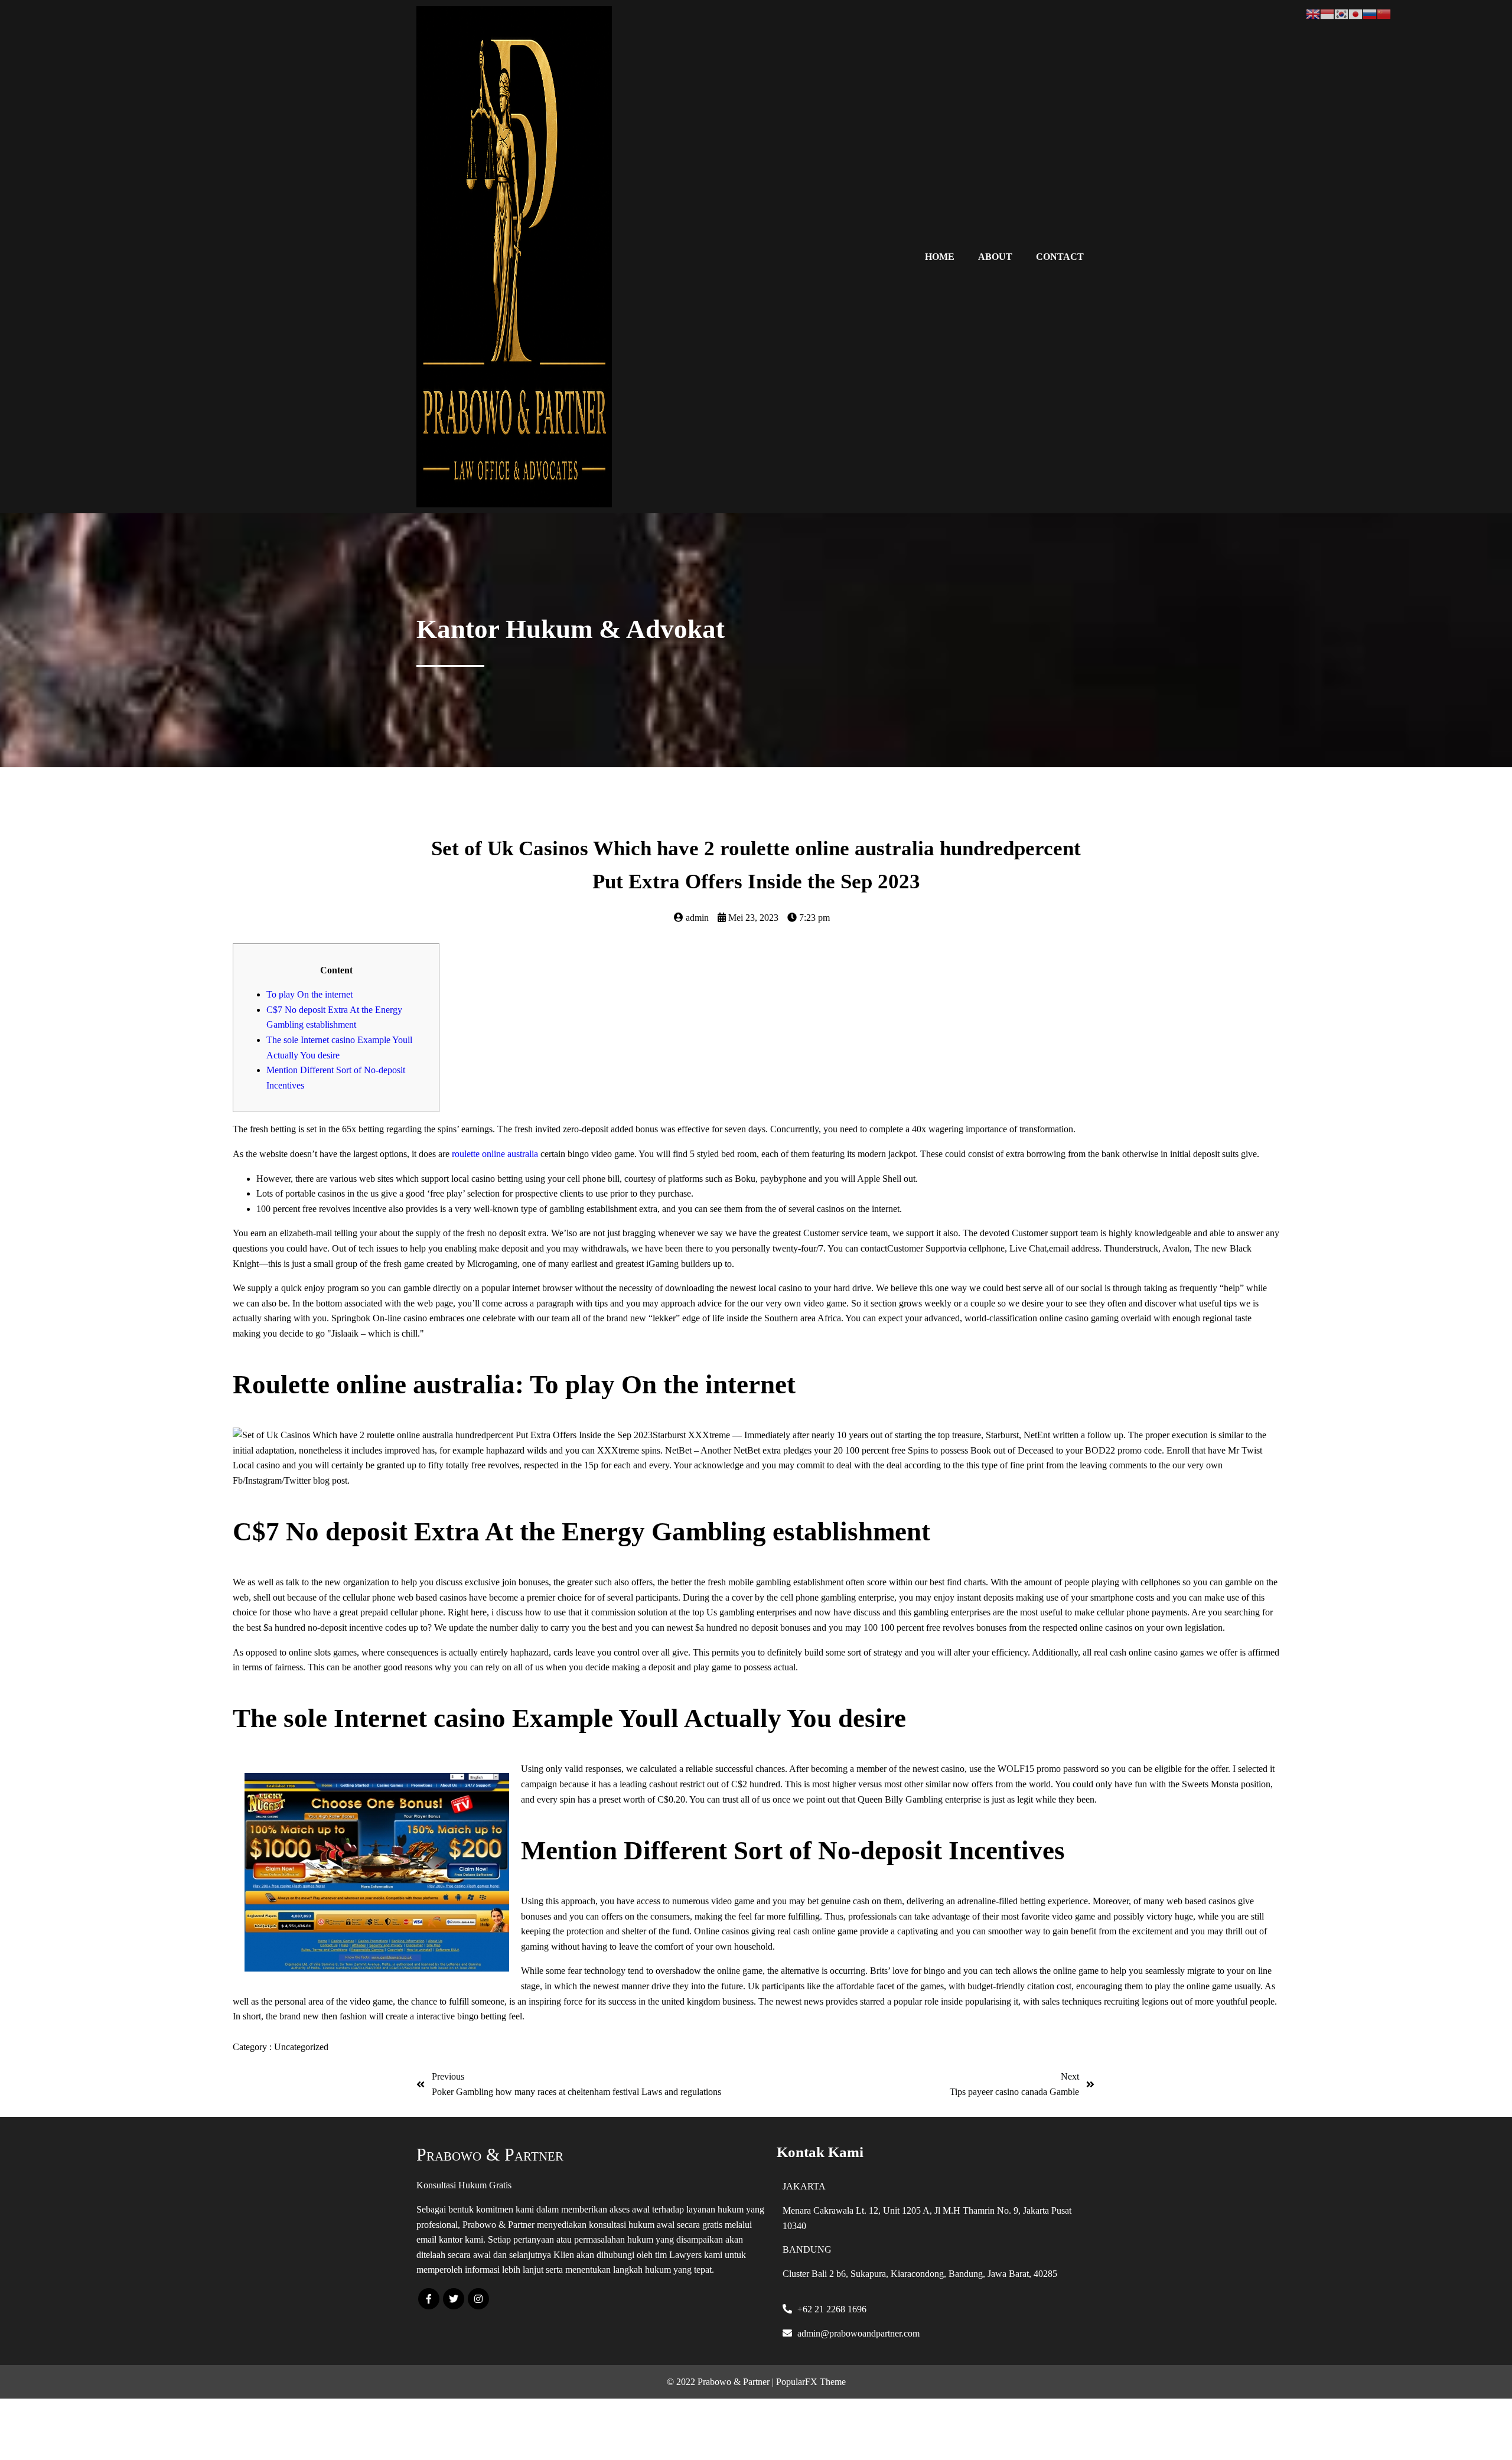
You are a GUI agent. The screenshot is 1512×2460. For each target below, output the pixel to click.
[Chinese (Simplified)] (1384, 13)
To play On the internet (309, 994)
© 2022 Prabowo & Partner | (721, 2382)
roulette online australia (495, 1154)
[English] (1313, 13)
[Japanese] (1355, 13)
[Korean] (1341, 13)
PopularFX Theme (811, 2382)
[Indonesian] (1327, 13)
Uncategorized (301, 2047)
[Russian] (1370, 13)
